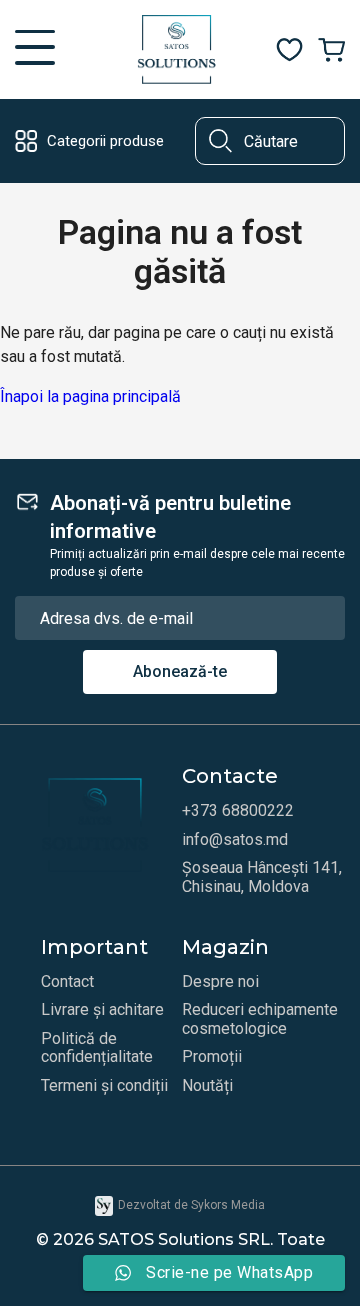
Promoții (212, 1057)
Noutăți (207, 1086)
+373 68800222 (238, 811)
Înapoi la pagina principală (90, 396)
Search (220, 141)
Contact (67, 982)
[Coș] (331, 50)
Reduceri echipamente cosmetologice (260, 1019)
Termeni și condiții (104, 1086)
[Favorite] (289, 50)
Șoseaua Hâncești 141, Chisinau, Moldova (262, 877)
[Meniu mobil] (35, 50)
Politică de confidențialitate (97, 1048)
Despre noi (220, 982)
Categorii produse (105, 141)
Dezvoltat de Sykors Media (191, 1205)
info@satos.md (235, 840)
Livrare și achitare (102, 1010)
